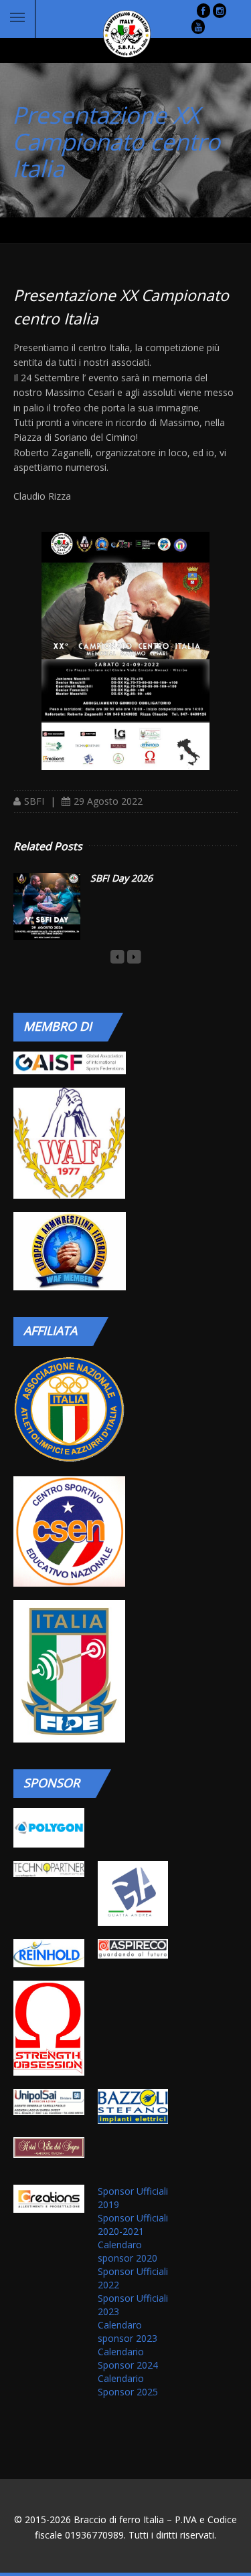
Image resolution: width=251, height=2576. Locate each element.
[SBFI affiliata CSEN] (70, 1531)
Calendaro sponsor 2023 (128, 2332)
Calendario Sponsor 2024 (128, 2358)
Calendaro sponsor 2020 (128, 2251)
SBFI (34, 801)
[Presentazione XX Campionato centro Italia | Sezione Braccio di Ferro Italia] (117, 34)
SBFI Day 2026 (121, 878)
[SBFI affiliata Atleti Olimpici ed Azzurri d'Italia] (70, 1409)
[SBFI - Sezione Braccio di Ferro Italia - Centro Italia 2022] (125, 643)
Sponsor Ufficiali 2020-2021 (133, 2224)
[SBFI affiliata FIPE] (70, 1671)
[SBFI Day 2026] (47, 906)
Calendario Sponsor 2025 (128, 2385)
